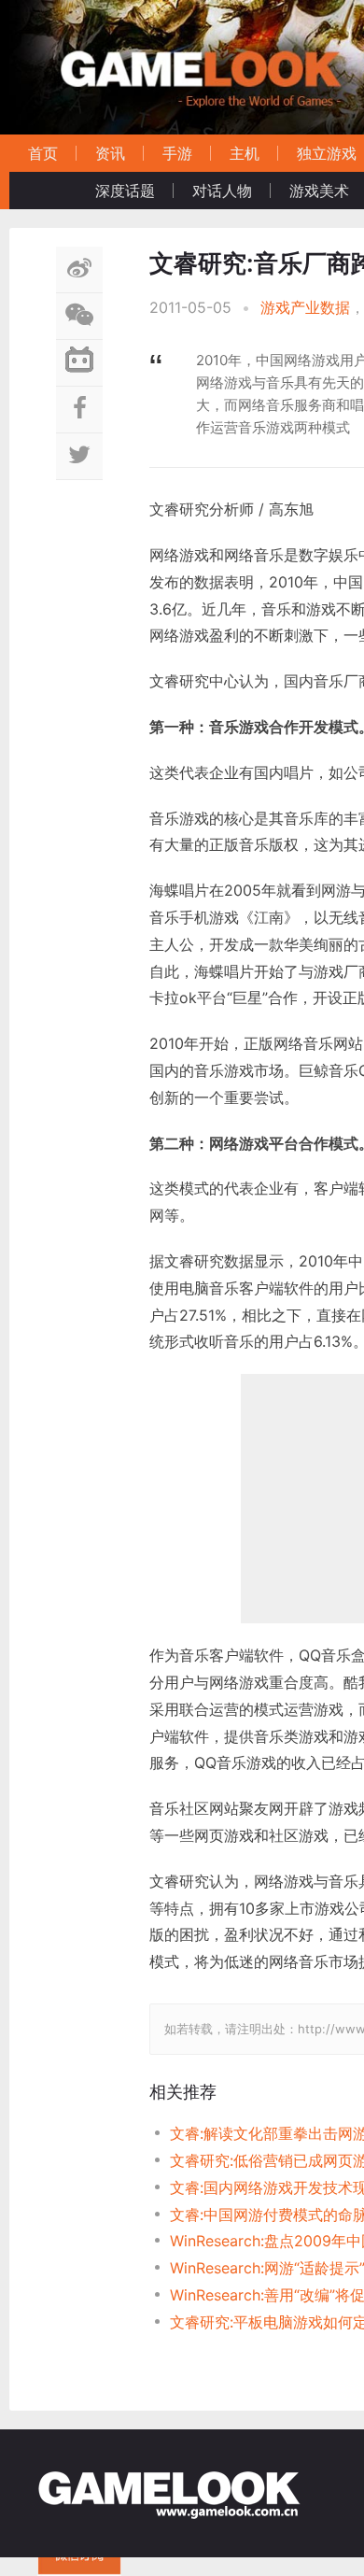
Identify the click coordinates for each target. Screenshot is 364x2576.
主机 (245, 153)
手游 (177, 153)
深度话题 (125, 191)
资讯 (110, 153)
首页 (43, 153)
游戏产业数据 (305, 307)
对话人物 (222, 191)
